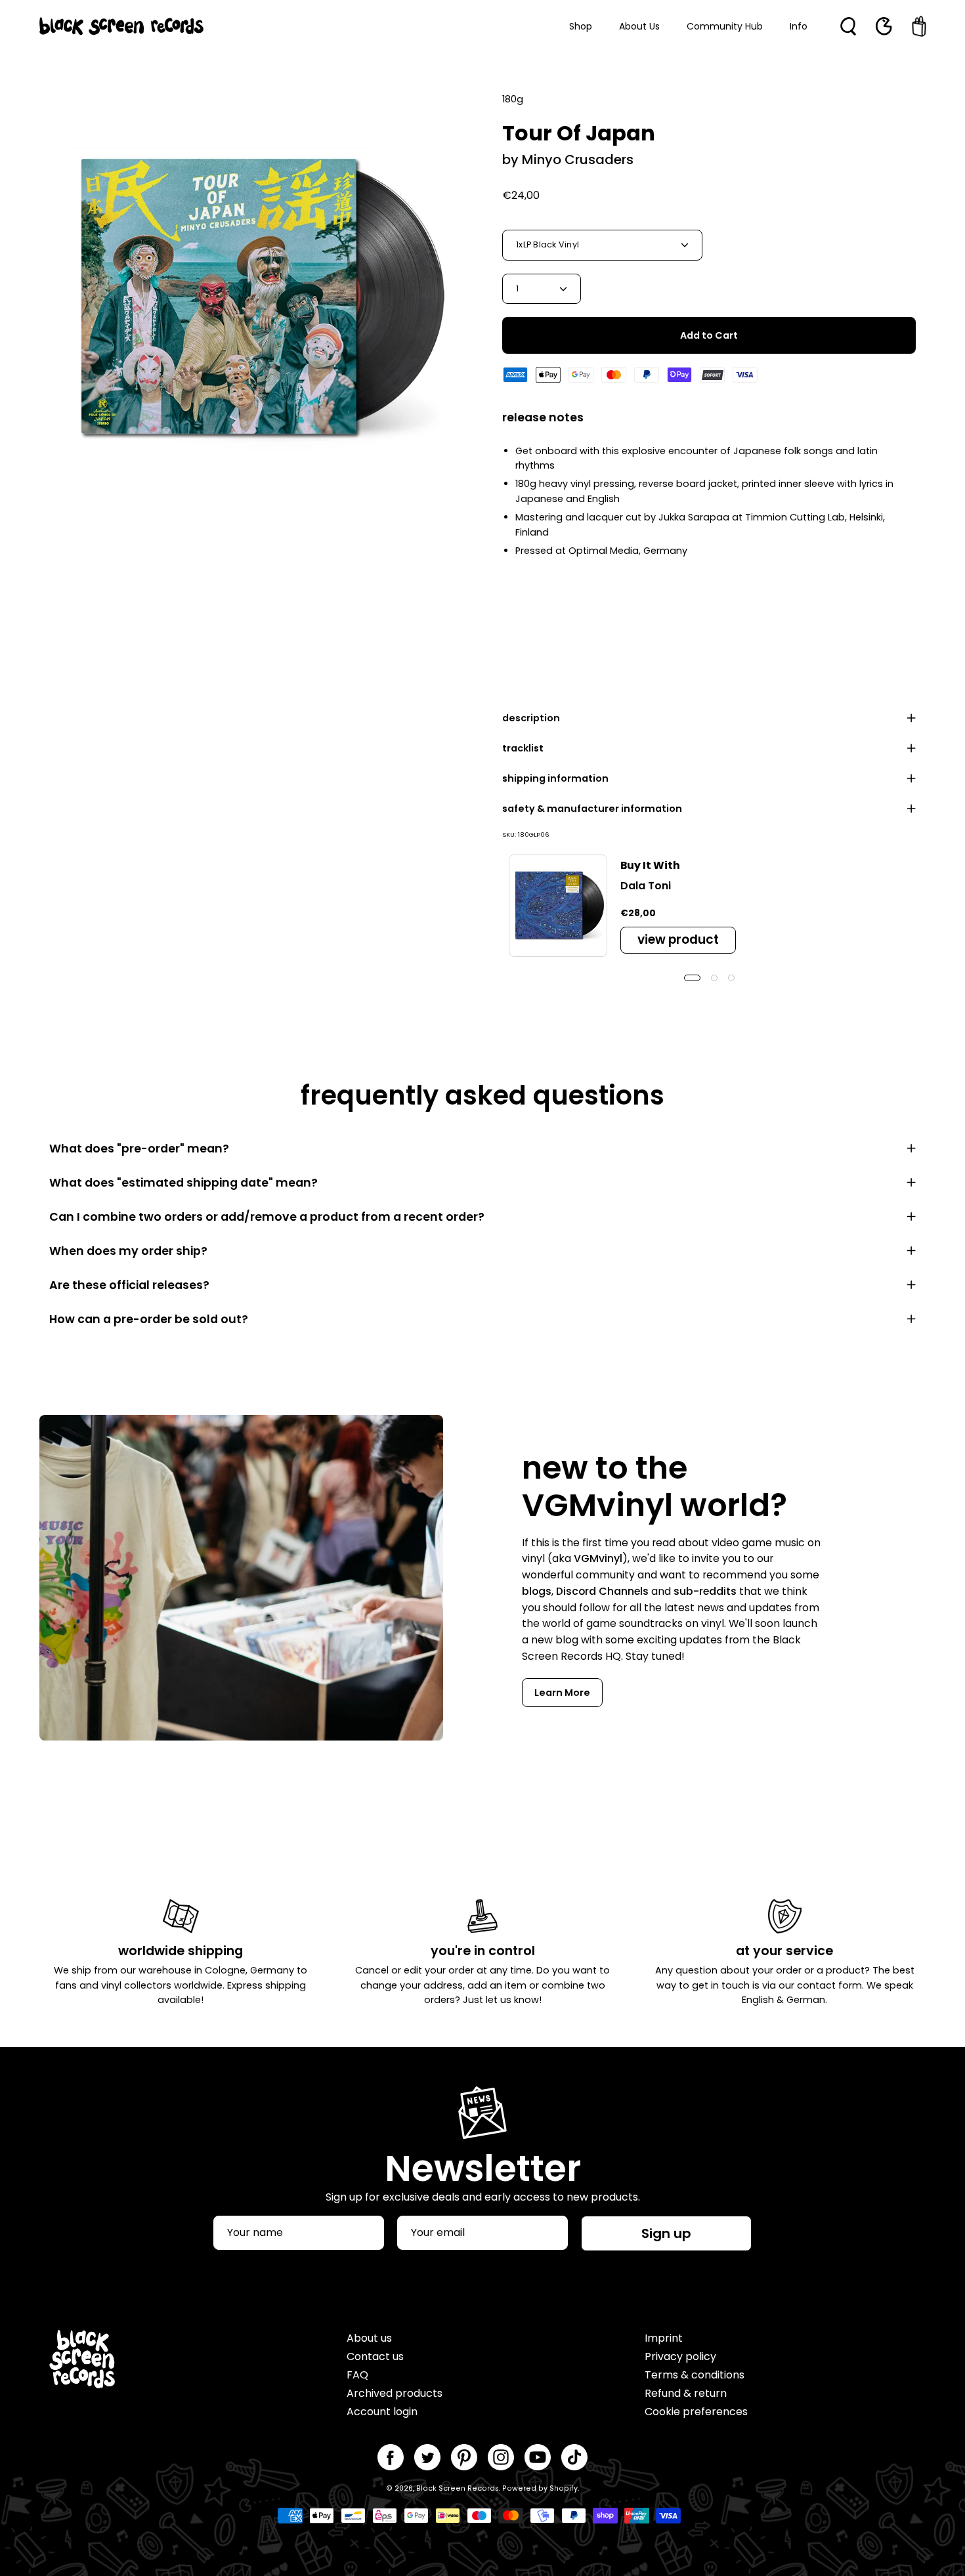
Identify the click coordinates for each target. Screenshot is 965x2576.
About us (369, 2338)
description (531, 718)
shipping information (555, 778)
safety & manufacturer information (592, 809)
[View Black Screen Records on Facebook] (391, 2457)
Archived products (395, 2393)
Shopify (564, 2488)
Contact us (375, 2356)
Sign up (666, 2233)
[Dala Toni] (558, 906)
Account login (382, 2412)
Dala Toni (646, 886)
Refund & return (686, 2393)
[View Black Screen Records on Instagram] (501, 2457)
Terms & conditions (695, 2375)
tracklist (523, 748)
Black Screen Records (458, 2488)
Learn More (562, 1693)
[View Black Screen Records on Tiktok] (574, 2457)
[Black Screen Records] (121, 26)
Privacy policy (680, 2356)
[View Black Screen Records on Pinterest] (464, 2457)
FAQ (357, 2375)
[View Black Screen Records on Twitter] (427, 2457)
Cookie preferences (696, 2412)
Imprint (664, 2338)
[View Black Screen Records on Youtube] (538, 2457)
